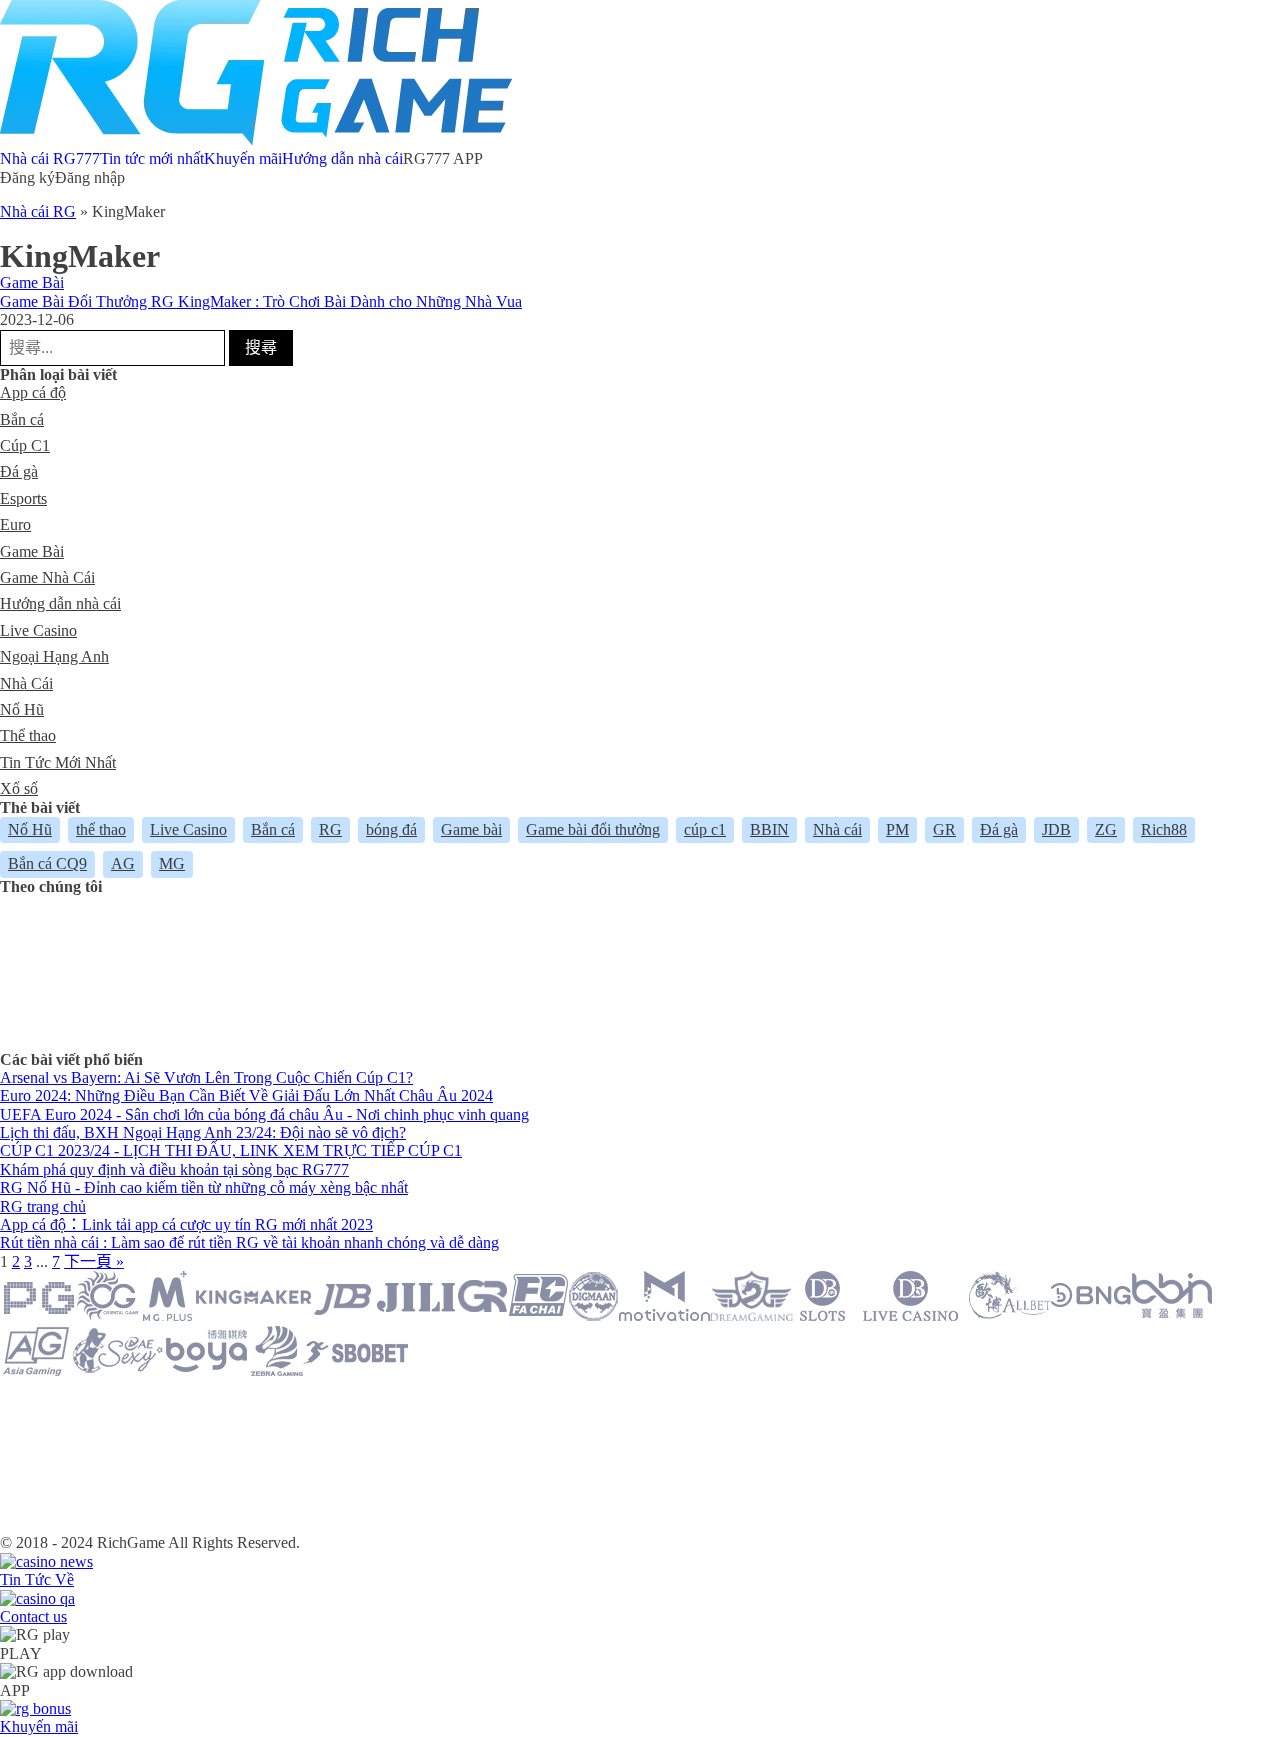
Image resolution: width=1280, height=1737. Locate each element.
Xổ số (19, 788)
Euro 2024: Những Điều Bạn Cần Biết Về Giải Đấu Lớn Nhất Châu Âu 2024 (246, 1095)
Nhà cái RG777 (50, 158)
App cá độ (33, 392)
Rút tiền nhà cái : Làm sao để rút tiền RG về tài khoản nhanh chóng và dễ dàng (249, 1242)
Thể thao (28, 735)
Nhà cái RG (38, 211)
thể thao (101, 829)
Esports (23, 498)
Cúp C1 (25, 445)
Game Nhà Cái (47, 577)
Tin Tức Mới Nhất (58, 762)
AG (123, 863)
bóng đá (391, 829)
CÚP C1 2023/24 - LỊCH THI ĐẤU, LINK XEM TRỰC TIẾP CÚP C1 (231, 1150)
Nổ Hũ (22, 709)
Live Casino (38, 630)
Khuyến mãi (243, 158)
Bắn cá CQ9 (47, 863)
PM (897, 829)
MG (172, 863)
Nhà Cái (26, 683)
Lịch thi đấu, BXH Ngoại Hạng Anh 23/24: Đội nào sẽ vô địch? (203, 1132)
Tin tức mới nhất (152, 158)
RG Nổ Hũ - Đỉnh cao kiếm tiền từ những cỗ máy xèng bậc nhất (204, 1187)
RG (330, 829)
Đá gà (19, 471)
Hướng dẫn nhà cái (342, 158)
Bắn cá (22, 419)
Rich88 (1164, 829)
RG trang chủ (43, 1206)
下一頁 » (94, 1261)
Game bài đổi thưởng (593, 829)
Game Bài (32, 282)
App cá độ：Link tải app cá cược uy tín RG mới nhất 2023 (186, 1224)
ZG (1106, 829)
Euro (15, 524)
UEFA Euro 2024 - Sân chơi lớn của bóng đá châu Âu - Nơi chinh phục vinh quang (264, 1114)
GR (944, 829)
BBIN (769, 829)
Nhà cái (837, 829)
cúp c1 (705, 829)
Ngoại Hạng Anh (54, 656)
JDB (1056, 829)
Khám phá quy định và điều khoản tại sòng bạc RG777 (174, 1169)
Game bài (471, 829)
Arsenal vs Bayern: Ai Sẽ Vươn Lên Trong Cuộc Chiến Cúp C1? (206, 1077)
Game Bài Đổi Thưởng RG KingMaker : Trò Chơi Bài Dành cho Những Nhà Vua (261, 301)
